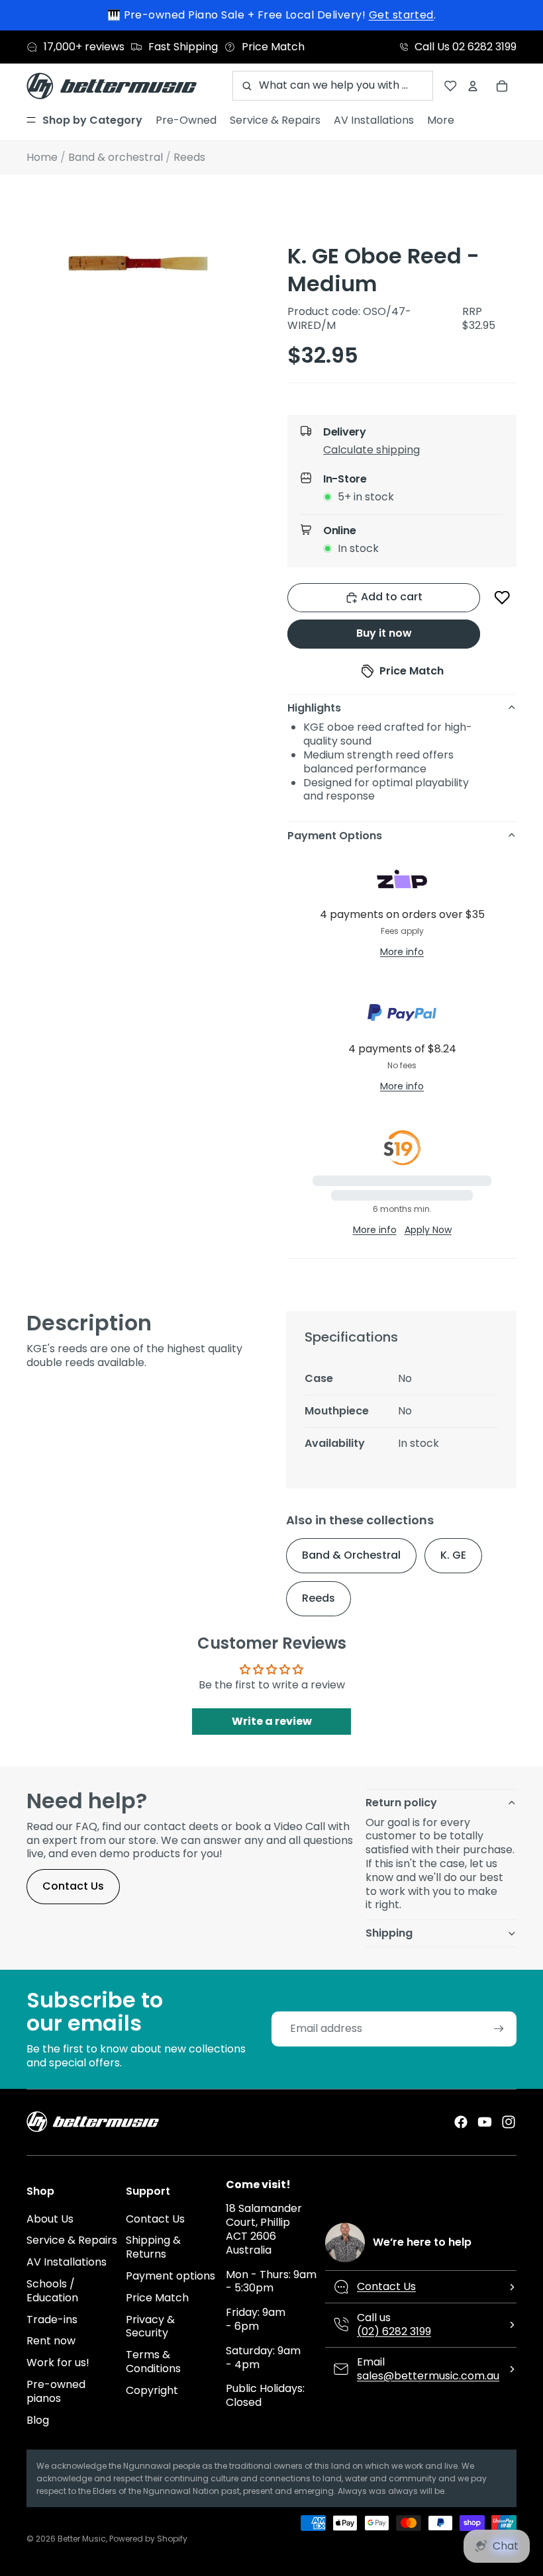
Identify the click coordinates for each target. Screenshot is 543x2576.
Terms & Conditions (153, 2362)
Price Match (157, 2298)
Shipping (389, 1933)
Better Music (82, 2539)
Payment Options (335, 836)
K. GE (453, 1555)
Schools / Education (52, 2291)
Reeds (319, 1598)
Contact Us (73, 1886)
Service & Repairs (72, 2240)
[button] (413, 453)
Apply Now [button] (428, 1230)
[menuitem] (84, 120)
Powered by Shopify (148, 2539)
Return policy (401, 1803)
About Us (50, 2219)
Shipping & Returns (153, 2247)
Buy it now (384, 633)
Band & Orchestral (351, 1555)
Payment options (171, 2276)
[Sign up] (499, 2029)
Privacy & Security (150, 2326)
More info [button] (402, 952)
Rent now (51, 2341)
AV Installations (67, 2262)
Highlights (314, 708)
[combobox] (333, 86)
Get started (401, 15)
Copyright (152, 2390)
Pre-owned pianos (56, 2391)
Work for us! (58, 2363)
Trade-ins (52, 2320)
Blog (38, 2420)
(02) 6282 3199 (394, 2331)
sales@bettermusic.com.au (428, 2376)
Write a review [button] (272, 1721)
